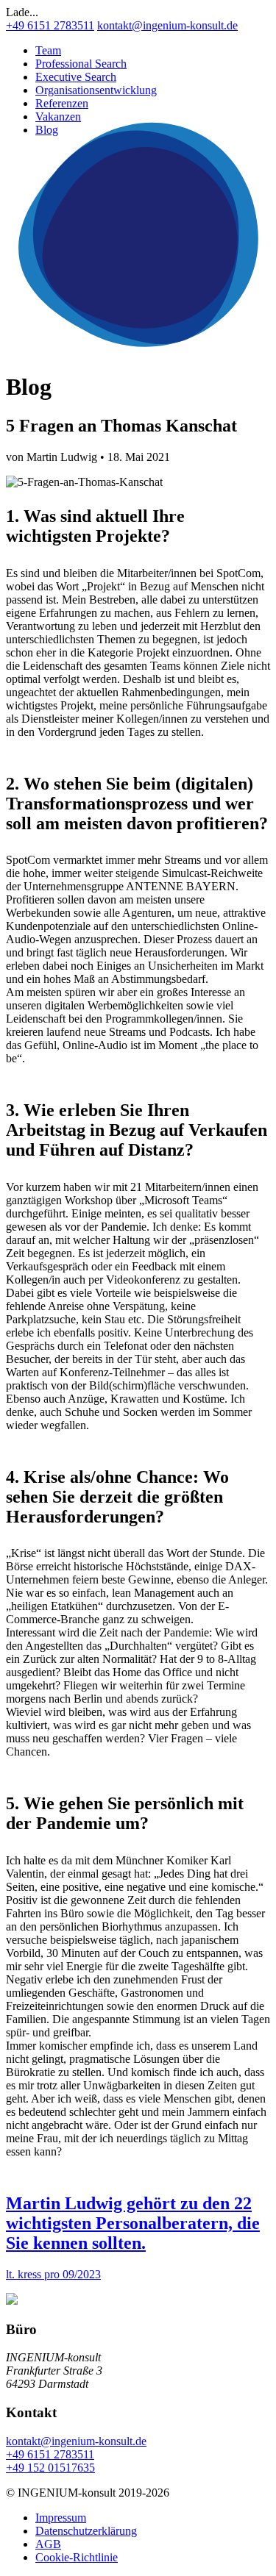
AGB (48, 2544)
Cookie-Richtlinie (77, 2557)
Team (48, 50)
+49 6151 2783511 (50, 25)
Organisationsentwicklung (96, 90)
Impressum (61, 2518)
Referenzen (62, 103)
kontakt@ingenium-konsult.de (167, 25)
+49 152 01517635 (50, 2468)
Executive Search (76, 77)
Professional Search (81, 64)
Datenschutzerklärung (86, 2531)
